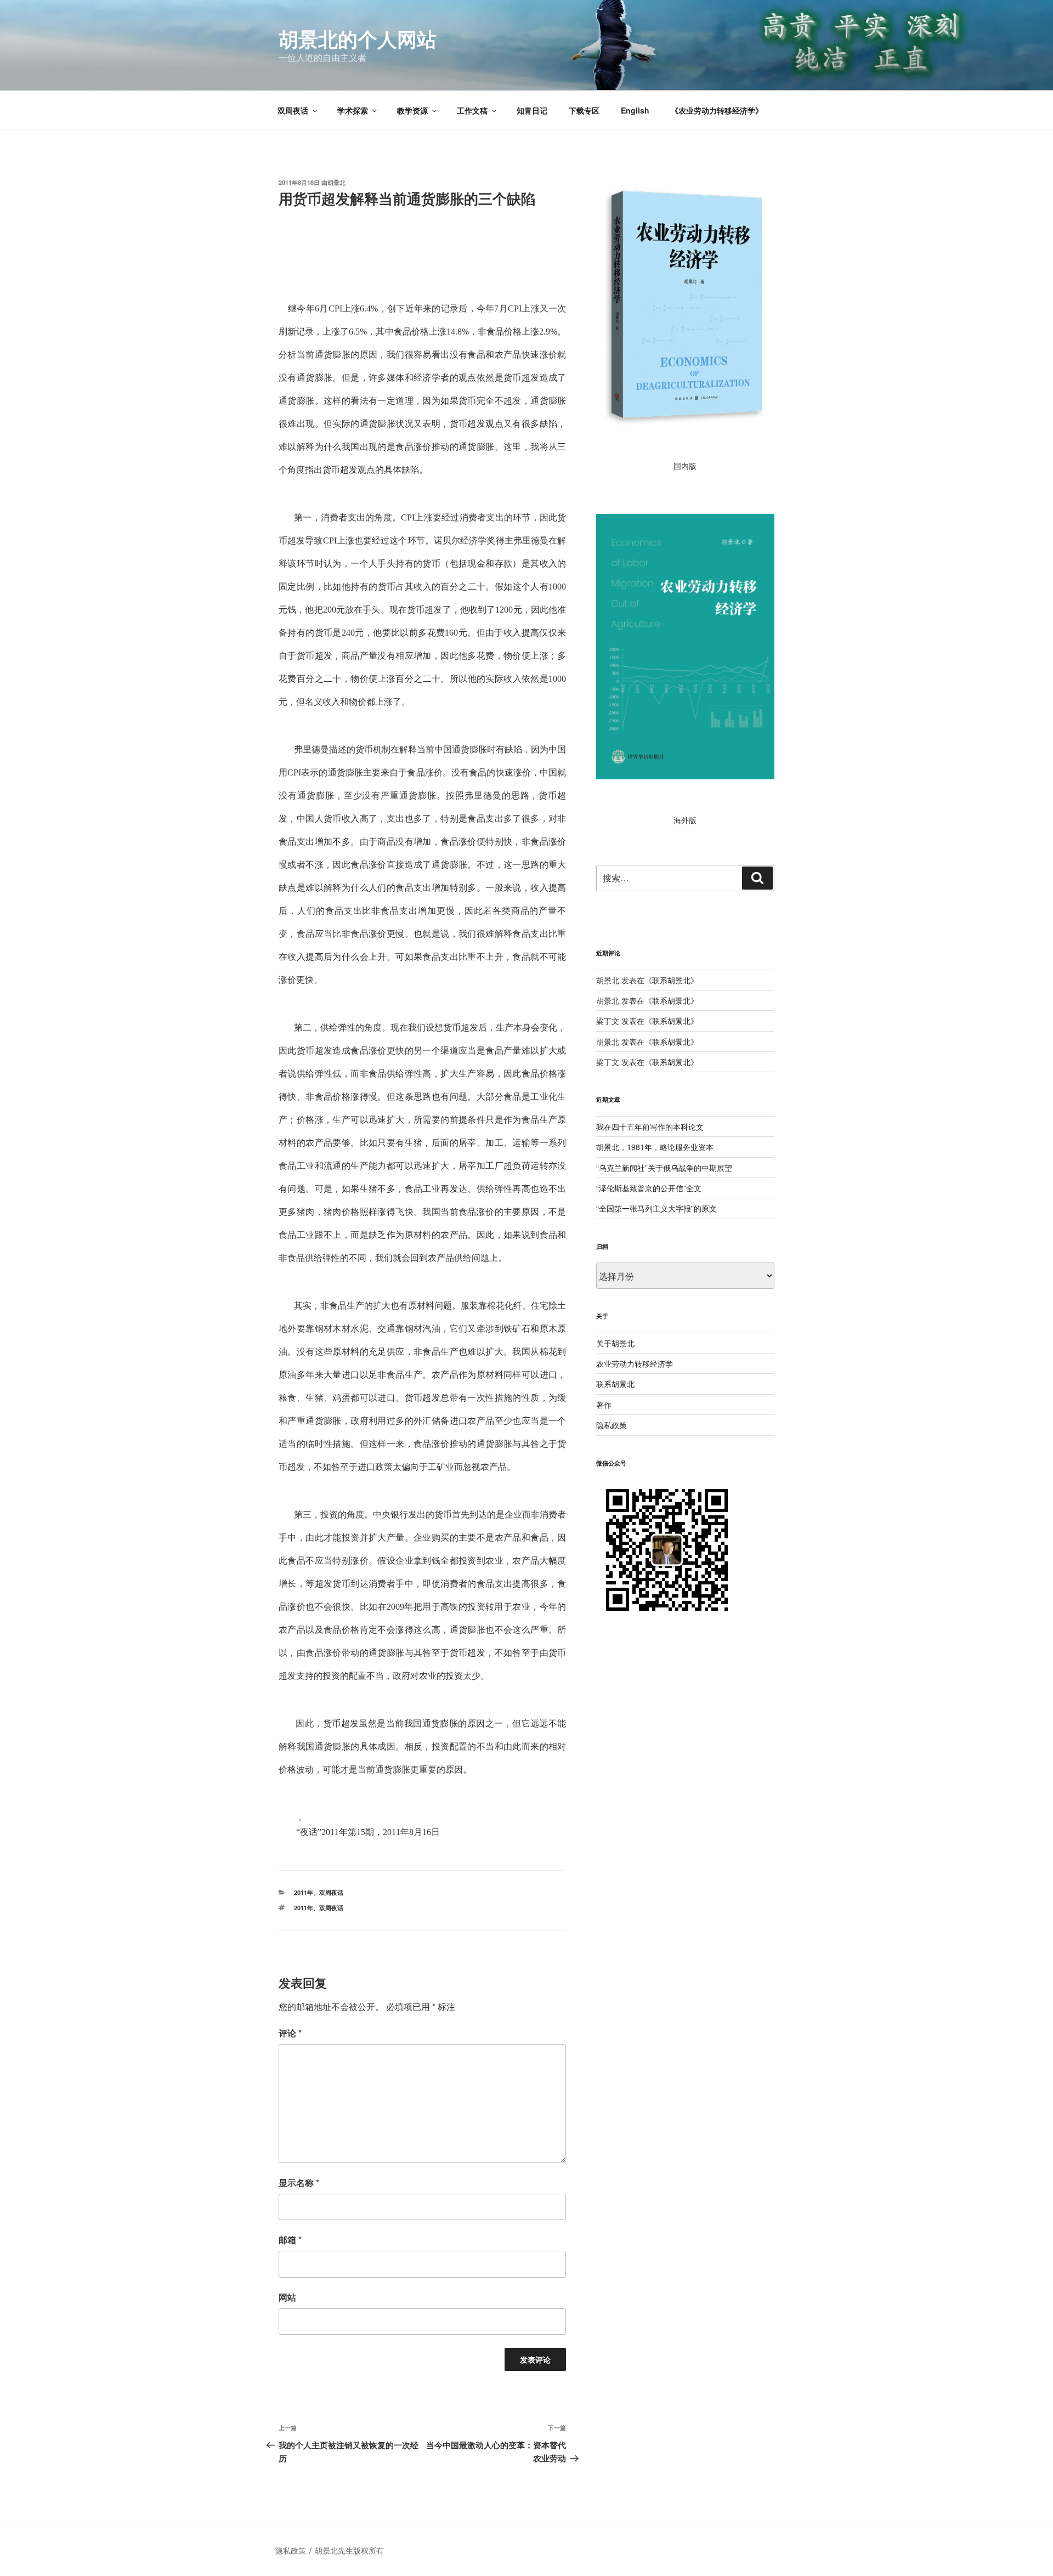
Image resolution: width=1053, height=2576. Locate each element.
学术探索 (353, 110)
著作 (604, 1405)
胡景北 (336, 182)
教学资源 (412, 110)
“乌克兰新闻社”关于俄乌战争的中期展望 (664, 1168)
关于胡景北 (615, 1343)
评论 (290, 2033)
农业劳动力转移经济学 (635, 1363)
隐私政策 (612, 1425)
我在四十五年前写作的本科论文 (650, 1126)
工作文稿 (472, 110)
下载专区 (584, 110)
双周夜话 (293, 110)
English (635, 110)
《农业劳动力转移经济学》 (717, 110)
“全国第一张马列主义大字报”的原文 (656, 1208)
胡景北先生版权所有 (350, 2550)
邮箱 (290, 2240)
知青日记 (532, 110)
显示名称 (299, 2182)
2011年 (304, 1892)
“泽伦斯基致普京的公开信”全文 (649, 1188)
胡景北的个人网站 (358, 38)
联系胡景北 (671, 980)
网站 (287, 2297)
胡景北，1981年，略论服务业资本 (655, 1147)
